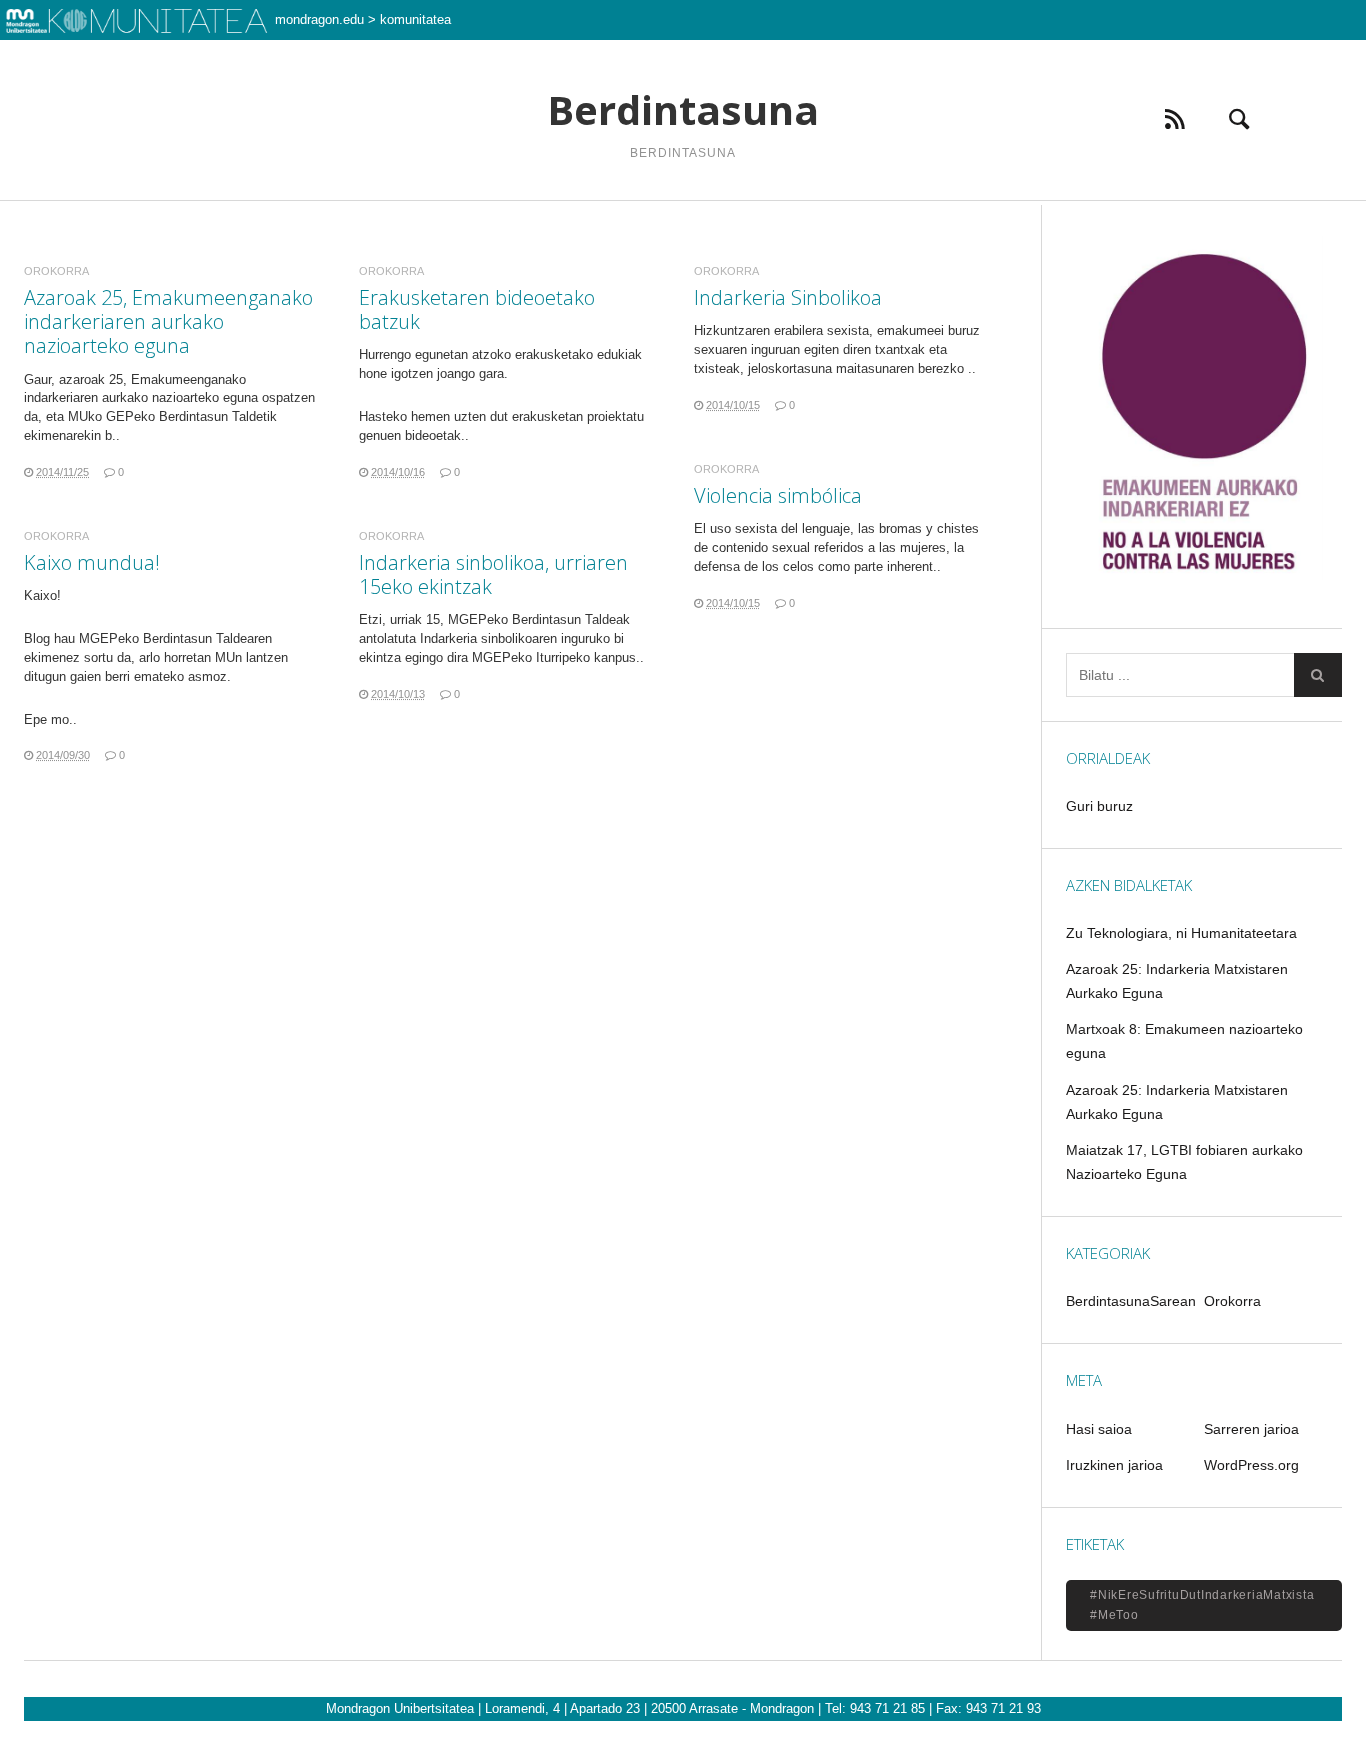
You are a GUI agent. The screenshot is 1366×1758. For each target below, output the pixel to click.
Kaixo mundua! (92, 562)
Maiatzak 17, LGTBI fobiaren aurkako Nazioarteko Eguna (1184, 1162)
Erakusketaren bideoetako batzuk (477, 309)
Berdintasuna (683, 110)
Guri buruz (1099, 806)
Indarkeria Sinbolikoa (788, 297)
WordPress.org (1251, 1465)
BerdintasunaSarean (1131, 1301)
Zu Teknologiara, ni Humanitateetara (1181, 933)
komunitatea (415, 19)
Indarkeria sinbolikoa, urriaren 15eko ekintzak (493, 574)
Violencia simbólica (778, 495)
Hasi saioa (1099, 1429)
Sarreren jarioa (1251, 1429)
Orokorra (56, 271)
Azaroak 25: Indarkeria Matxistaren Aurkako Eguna (1177, 981)
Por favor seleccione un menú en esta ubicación (683, 225)
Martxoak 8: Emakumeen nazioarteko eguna (1184, 1041)
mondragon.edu (319, 19)
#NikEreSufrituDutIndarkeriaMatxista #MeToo (1202, 1605)
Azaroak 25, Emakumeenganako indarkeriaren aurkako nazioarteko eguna (168, 321)
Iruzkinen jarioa (1114, 1465)
